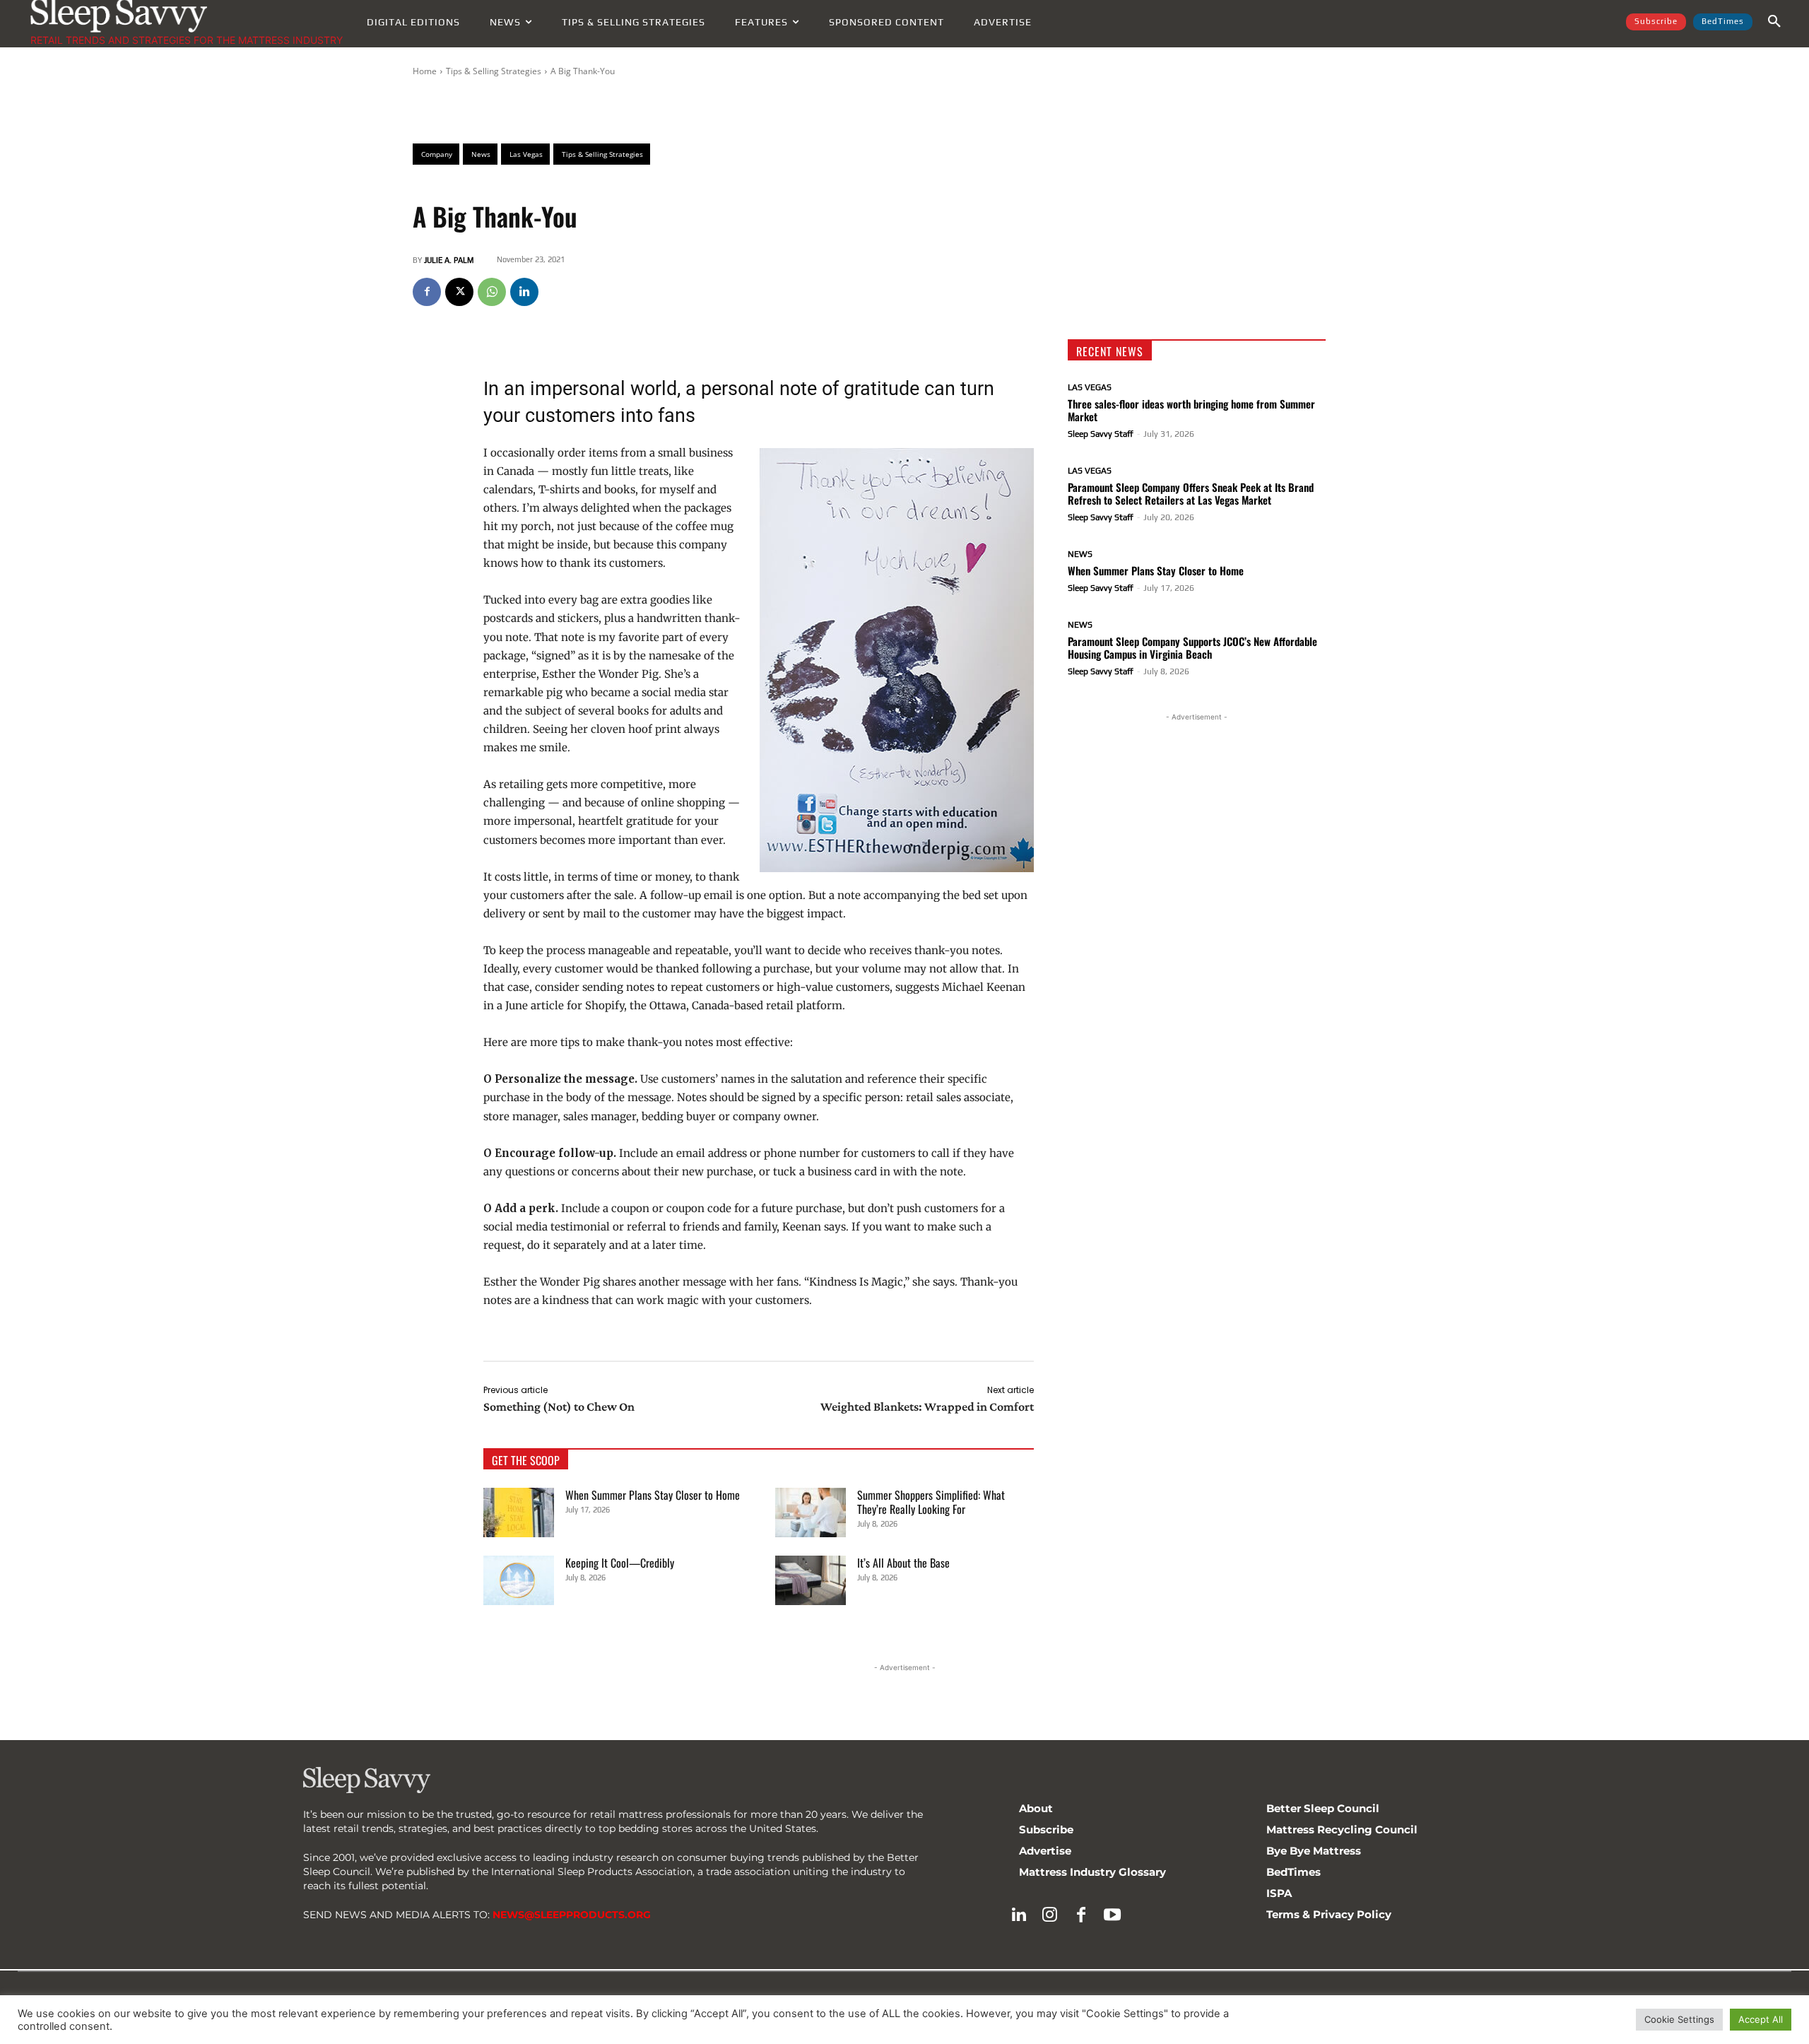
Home (425, 71)
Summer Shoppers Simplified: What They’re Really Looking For (931, 1502)
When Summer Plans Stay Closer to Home (653, 1495)
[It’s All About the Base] (811, 1580)
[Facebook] (427, 292)
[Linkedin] (524, 292)
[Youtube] (1112, 1915)
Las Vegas (1090, 387)
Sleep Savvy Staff (1101, 434)
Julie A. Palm (449, 260)
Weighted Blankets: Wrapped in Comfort (927, 1406)
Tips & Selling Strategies (494, 71)
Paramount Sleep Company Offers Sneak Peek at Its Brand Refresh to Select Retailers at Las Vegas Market (1191, 493)
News (1080, 554)
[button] (1774, 22)
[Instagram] (1050, 1915)
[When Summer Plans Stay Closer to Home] (519, 1513)
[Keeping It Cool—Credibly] (519, 1580)
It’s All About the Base (903, 1563)
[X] (459, 292)
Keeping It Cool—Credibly (620, 1563)
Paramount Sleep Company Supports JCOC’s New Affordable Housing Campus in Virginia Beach (1192, 647)
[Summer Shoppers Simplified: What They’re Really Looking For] (811, 1513)
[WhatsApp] (492, 292)
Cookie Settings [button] (1679, 2019)
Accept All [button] (1761, 2019)
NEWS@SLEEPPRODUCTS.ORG (572, 1915)
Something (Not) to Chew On (559, 1406)
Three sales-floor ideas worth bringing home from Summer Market (1191, 410)
